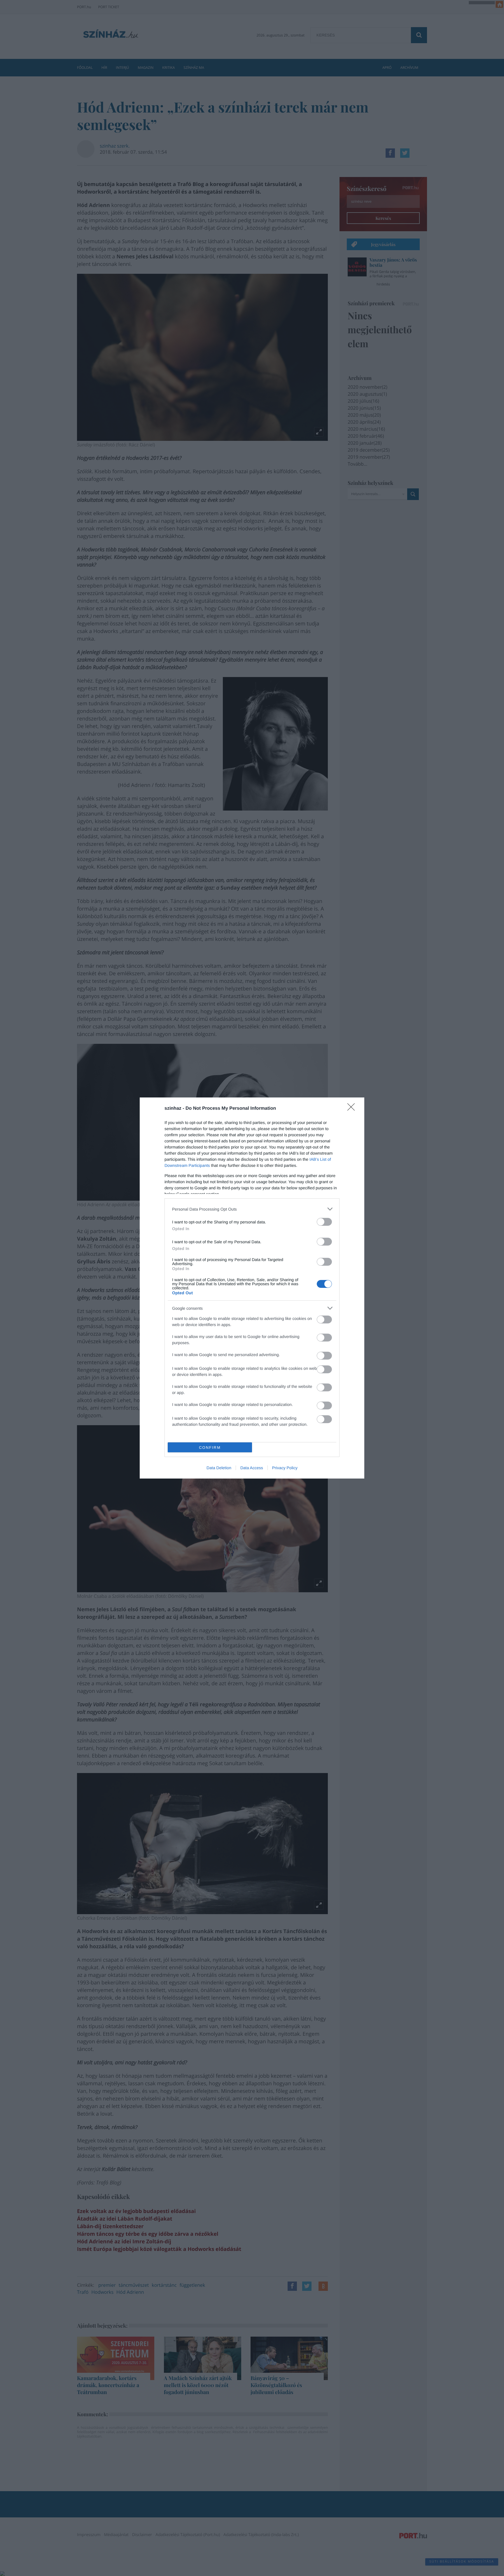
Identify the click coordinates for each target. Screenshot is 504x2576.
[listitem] (252, 1209)
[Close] (353, 1109)
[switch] (324, 1222)
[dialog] (252, 1288)
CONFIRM (210, 1447)
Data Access (252, 1468)
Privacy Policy (285, 1468)
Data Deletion (219, 1468)
